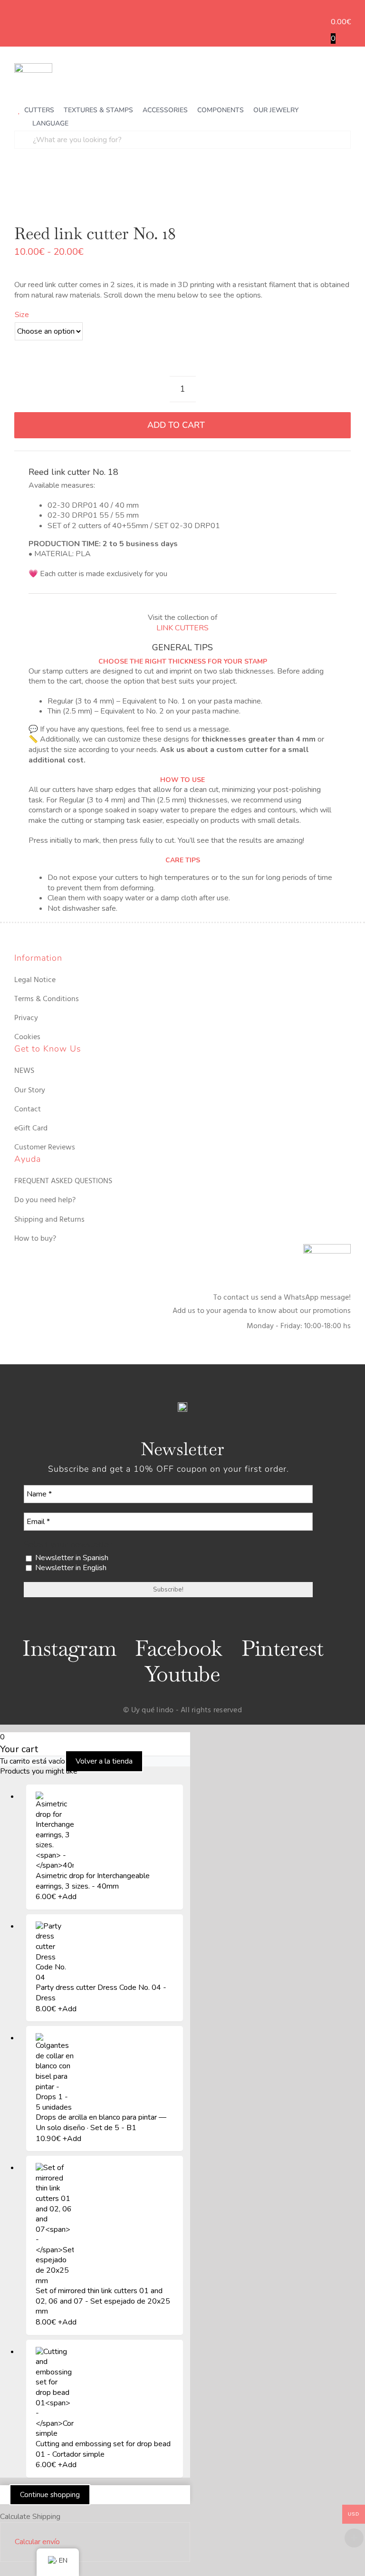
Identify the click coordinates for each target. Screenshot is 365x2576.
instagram (69, 1648)
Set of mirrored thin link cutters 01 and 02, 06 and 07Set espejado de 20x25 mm (103, 2301)
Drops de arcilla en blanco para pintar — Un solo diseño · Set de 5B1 (101, 2123)
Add (67, 1897)
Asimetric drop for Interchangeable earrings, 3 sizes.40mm (93, 1881)
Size (22, 315)
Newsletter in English (70, 1568)
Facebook (179, 1648)
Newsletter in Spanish (71, 1558)
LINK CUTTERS (182, 628)
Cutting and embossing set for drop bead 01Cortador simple (103, 2449)
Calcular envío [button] (37, 2542)
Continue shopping (50, 2495)
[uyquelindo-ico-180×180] (33, 67)
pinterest (283, 1648)
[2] (182, 190)
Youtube (182, 1674)
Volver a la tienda (104, 1761)
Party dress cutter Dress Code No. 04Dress (101, 1993)
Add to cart (176, 425)
